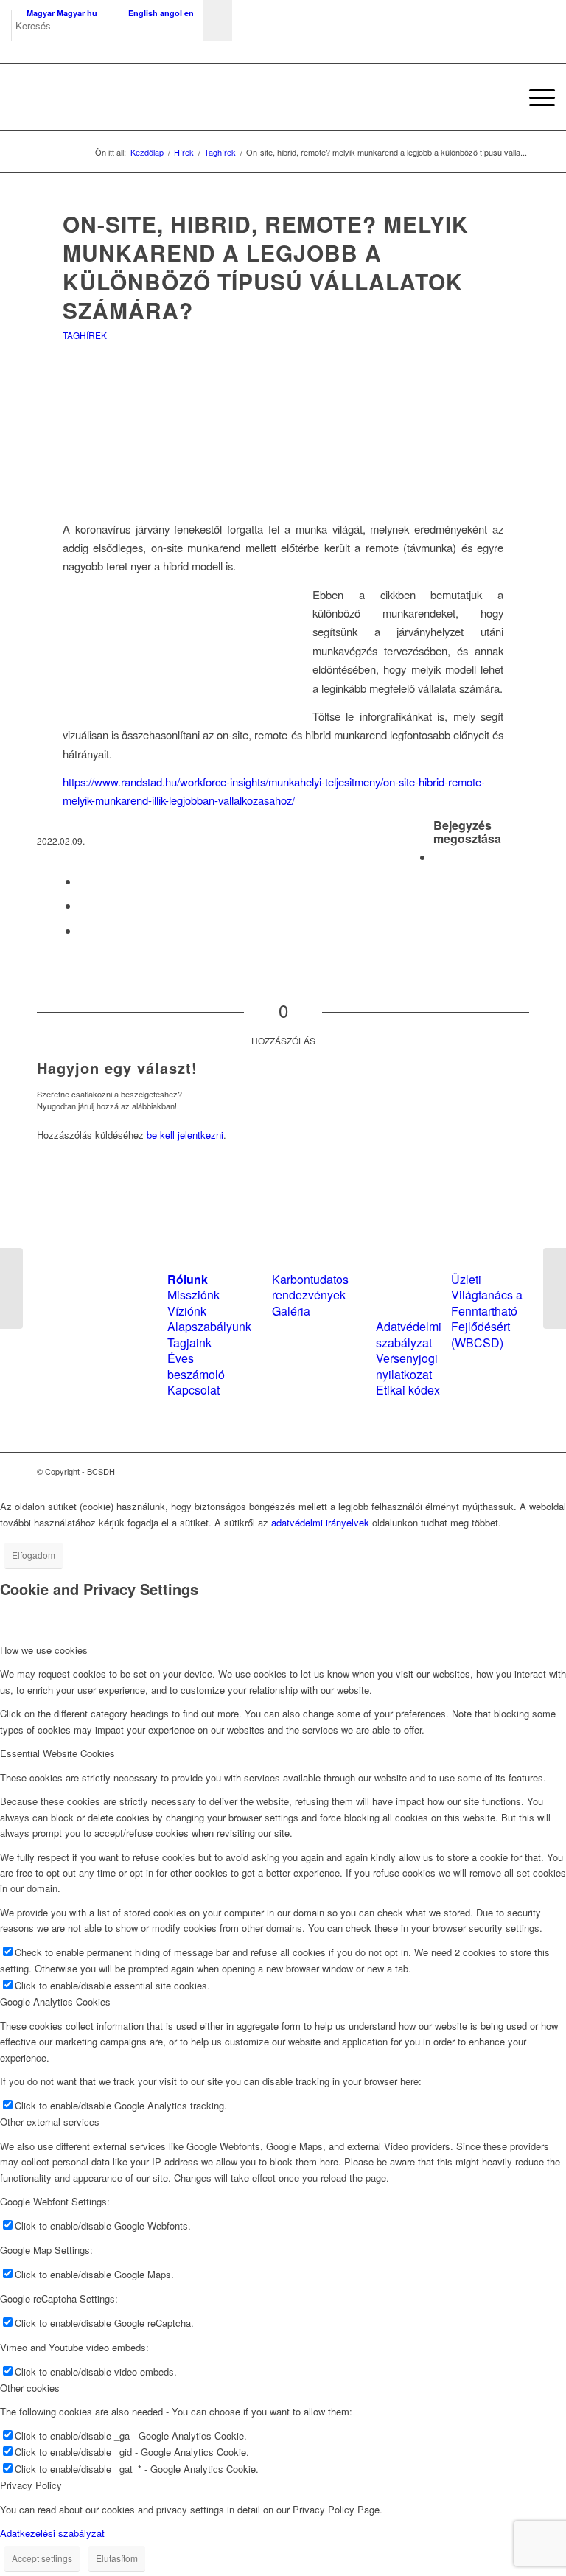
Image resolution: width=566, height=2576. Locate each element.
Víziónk (187, 1311)
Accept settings (42, 2558)
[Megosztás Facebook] (438, 857)
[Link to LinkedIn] (496, 1471)
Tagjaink (189, 1343)
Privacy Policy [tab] (31, 2485)
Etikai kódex (408, 1390)
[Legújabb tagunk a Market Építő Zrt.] (555, 1288)
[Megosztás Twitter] (83, 881)
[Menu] (535, 97)
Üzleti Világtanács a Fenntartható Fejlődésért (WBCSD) (487, 1311)
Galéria (291, 1311)
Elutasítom (117, 2558)
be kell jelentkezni (185, 1135)
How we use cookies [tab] (44, 1650)
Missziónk (193, 1295)
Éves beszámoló (196, 1366)
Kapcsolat (193, 1390)
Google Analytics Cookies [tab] (55, 2001)
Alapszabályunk (209, 1326)
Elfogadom (34, 1555)
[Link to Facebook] (474, 1471)
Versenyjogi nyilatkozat (407, 1366)
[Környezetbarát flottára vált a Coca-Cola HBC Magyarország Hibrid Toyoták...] (11, 1288)
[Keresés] (500, 97)
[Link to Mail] (518, 1471)
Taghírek (85, 335)
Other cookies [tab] (30, 2388)
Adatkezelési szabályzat (52, 2533)
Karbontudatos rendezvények (310, 1287)
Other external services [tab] (50, 2122)
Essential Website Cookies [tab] (57, 1753)
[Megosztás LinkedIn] (83, 905)
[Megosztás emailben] (83, 931)
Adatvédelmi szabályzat (409, 1334)
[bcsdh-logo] (122, 97)
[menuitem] (500, 97)
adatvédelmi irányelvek (320, 1522)
